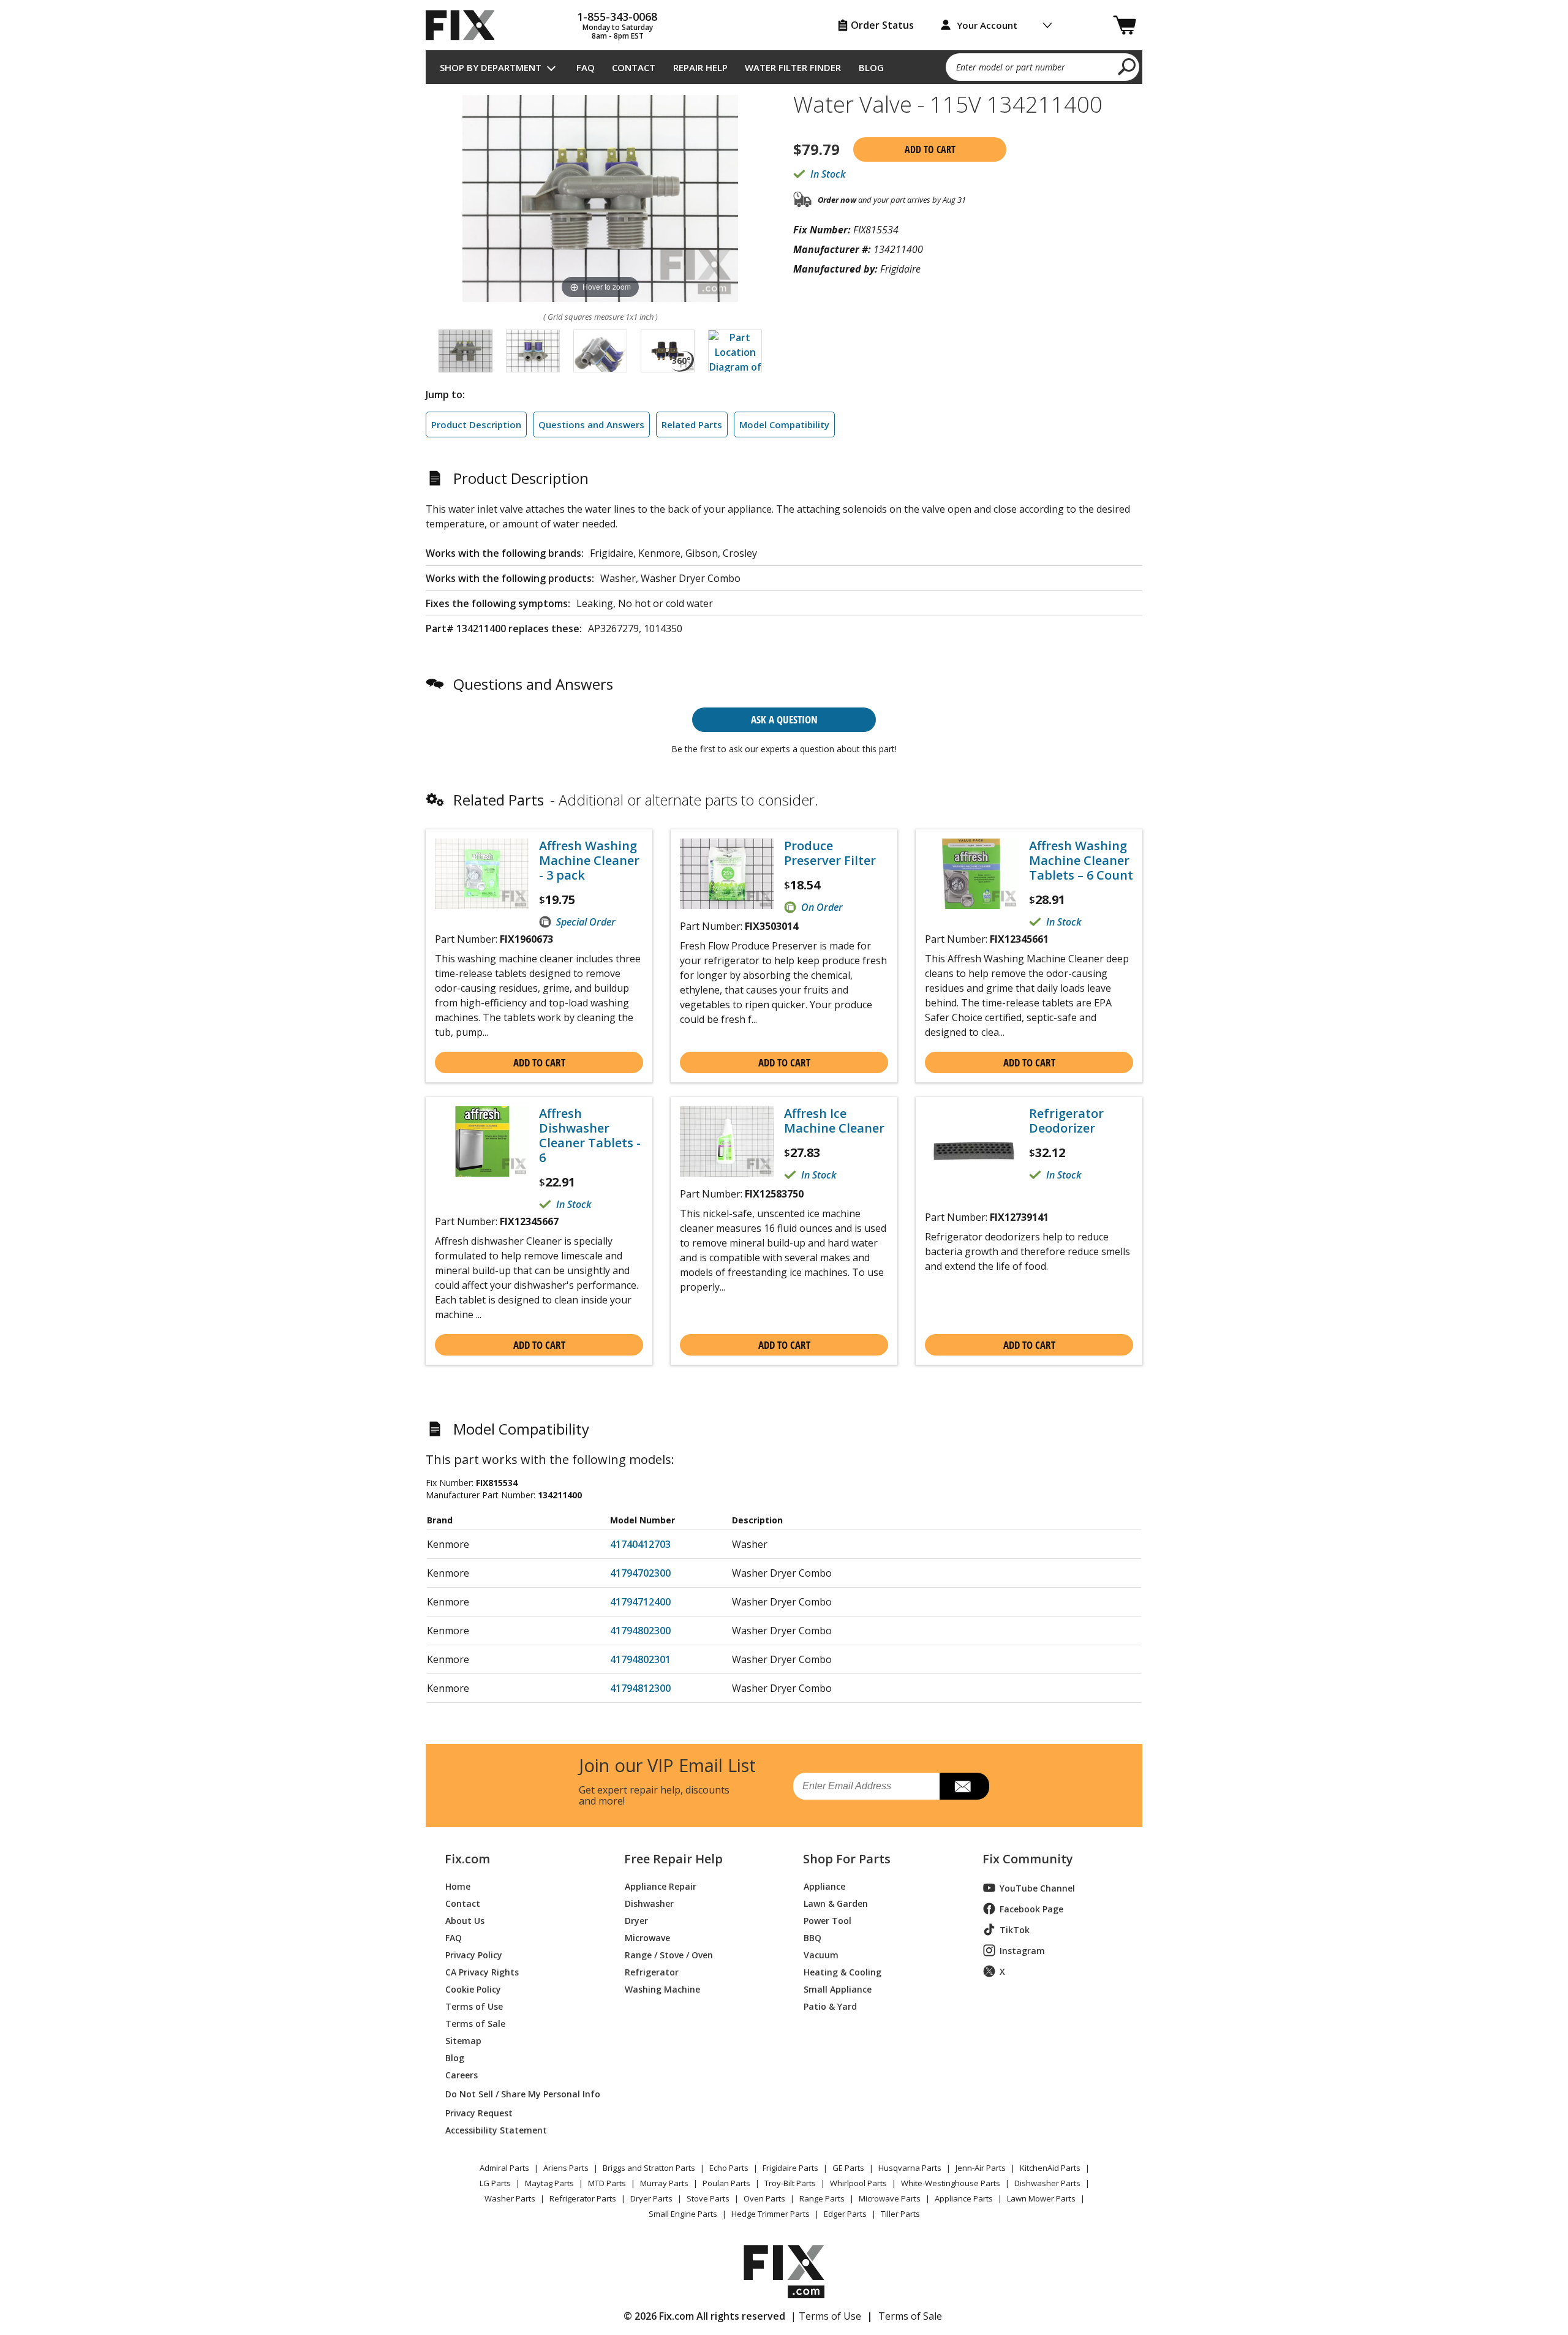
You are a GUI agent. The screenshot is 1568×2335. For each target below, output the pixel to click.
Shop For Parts (847, 1859)
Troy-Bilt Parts (790, 2183)
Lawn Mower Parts (1041, 2198)
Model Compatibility (784, 424)
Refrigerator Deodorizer (1066, 1121)
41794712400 (640, 1602)
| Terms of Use (826, 2316)
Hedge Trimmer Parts (771, 2214)
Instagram (1022, 1951)
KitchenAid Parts (1050, 2168)
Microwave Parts (890, 2198)
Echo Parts (729, 2168)
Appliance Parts (964, 2198)
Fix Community (1028, 1859)
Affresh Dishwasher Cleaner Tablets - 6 (590, 1136)
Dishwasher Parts (1047, 2183)
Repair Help (700, 67)
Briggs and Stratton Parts (649, 2168)
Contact (634, 67)
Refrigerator (652, 1971)
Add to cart (930, 149)
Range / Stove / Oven (669, 1954)
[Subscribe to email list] (964, 1786)
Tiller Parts (900, 2214)
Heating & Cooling (842, 1971)
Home (458, 1886)
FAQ (586, 67)
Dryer (636, 1920)
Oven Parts (764, 2198)
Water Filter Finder (793, 67)
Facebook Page (1031, 1909)
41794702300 (640, 1573)
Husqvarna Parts (910, 2168)
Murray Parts (664, 2183)
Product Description (476, 424)
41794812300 (640, 1688)
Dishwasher (649, 1903)
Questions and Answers (591, 424)
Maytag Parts (549, 2183)
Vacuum (821, 1954)
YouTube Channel (1037, 1888)
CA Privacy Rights (482, 1971)
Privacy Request (479, 2112)
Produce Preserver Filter (830, 853)
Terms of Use (474, 2006)
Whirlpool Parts (858, 2183)
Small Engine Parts (683, 2214)
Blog (871, 67)
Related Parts (692, 424)
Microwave (647, 1937)
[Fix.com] (466, 25)
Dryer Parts (651, 2198)
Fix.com (467, 1859)
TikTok (1015, 1930)
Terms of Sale (475, 2023)
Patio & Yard (830, 2006)
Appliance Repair (661, 1886)
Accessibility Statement (496, 2129)
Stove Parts (708, 2198)
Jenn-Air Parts (981, 2168)
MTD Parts (607, 2183)
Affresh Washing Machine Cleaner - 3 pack (589, 861)
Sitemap (463, 2040)
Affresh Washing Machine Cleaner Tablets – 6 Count (1081, 861)
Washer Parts (510, 2198)
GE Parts (848, 2168)
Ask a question (784, 719)
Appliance (824, 1886)
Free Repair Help (673, 1859)
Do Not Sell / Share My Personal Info (518, 2094)
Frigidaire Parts (790, 2168)
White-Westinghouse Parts (951, 2183)
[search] (1127, 66)
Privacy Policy (474, 1954)
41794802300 (640, 1631)
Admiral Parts (504, 2168)
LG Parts (495, 2183)
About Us (465, 1920)
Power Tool (827, 1920)
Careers (462, 2074)
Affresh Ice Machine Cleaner (834, 1121)
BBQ (812, 1937)
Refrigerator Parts (583, 2198)
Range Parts (822, 2198)
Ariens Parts (566, 2168)
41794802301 (640, 1659)
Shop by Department (491, 67)
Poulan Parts (726, 2183)
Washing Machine (662, 1989)
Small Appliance (838, 1989)
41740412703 (640, 1544)
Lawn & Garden (836, 1903)
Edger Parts (845, 2214)
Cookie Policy (473, 1989)
